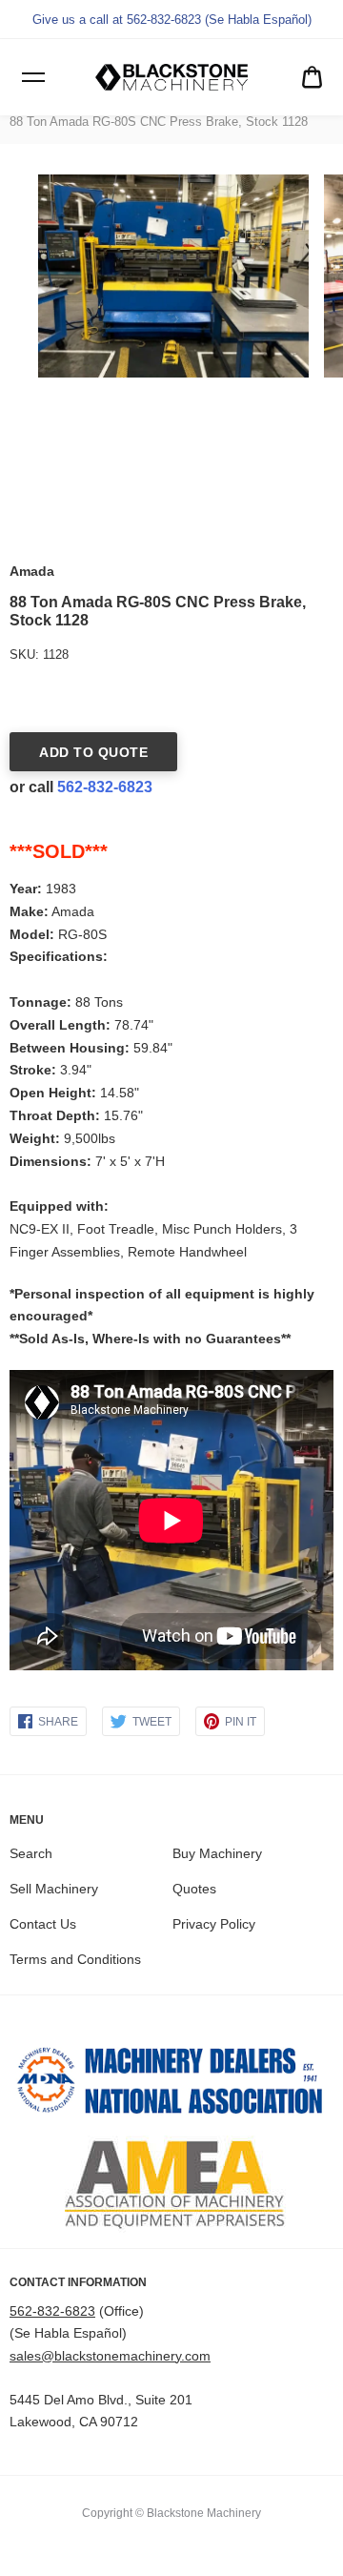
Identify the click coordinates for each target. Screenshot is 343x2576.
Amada (32, 571)
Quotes (194, 1889)
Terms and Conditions (75, 1959)
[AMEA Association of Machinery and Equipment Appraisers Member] (171, 2184)
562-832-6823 (105, 787)
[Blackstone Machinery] (171, 77)
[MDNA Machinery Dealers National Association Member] (171, 2085)
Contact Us (43, 1924)
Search (31, 1853)
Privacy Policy (214, 1924)
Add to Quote (93, 752)
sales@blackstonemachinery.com (110, 2356)
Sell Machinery (54, 1889)
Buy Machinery (217, 1853)
